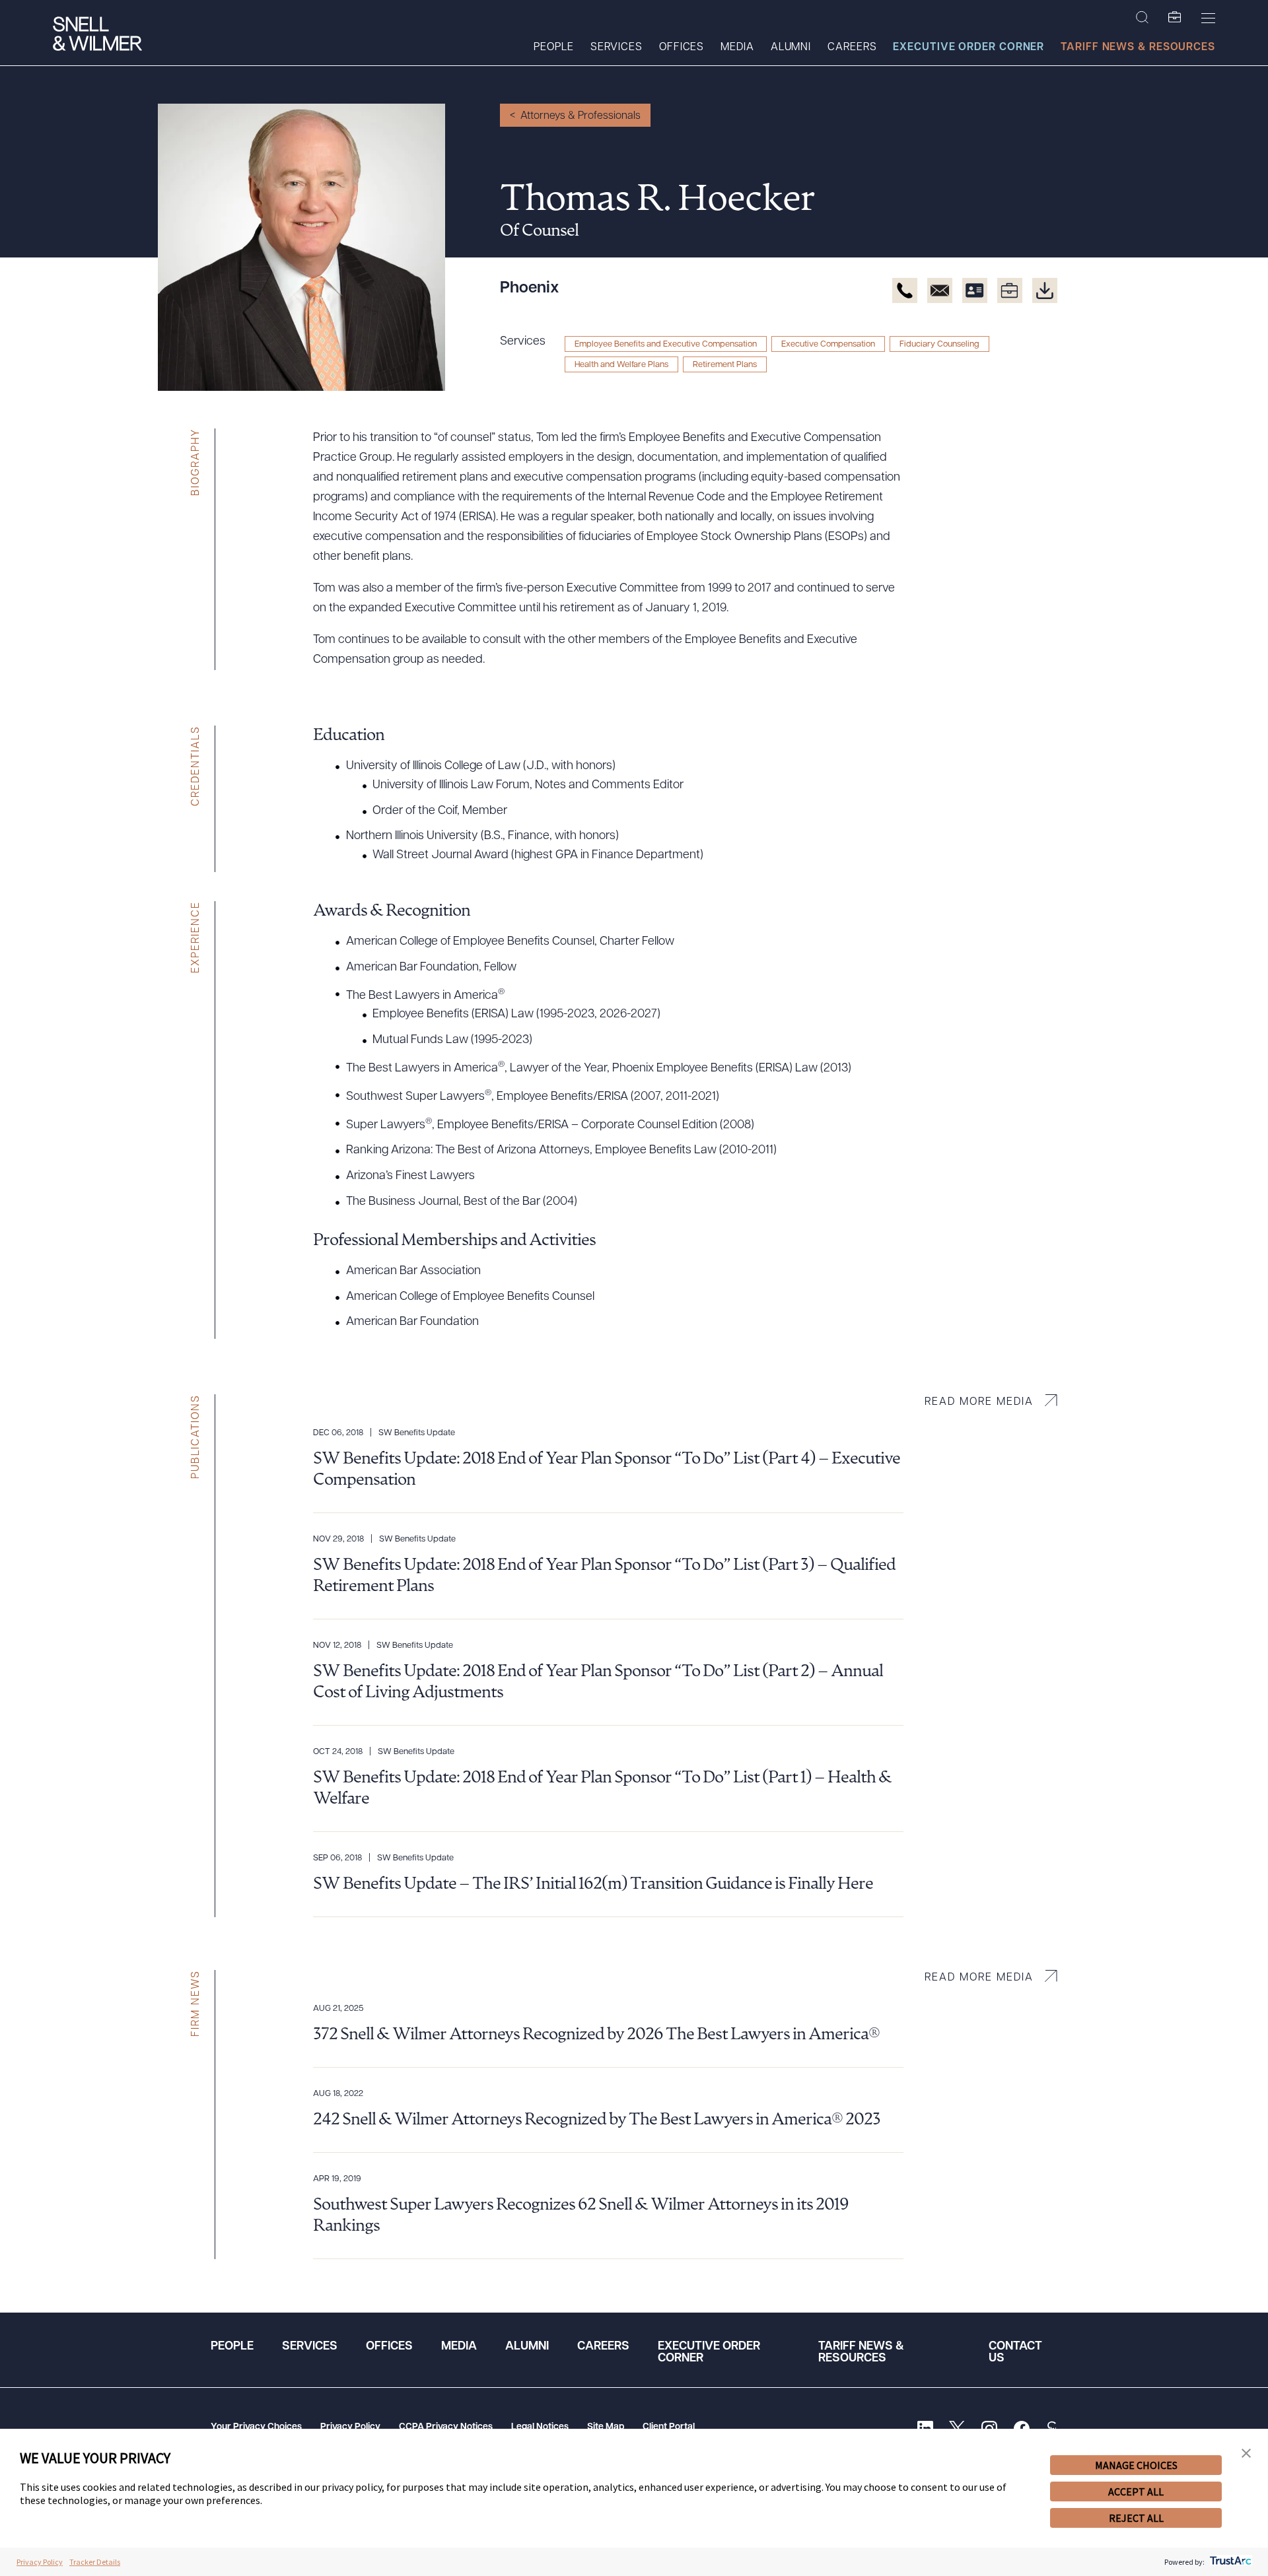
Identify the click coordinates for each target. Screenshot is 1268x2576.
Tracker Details (95, 2562)
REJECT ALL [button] (1136, 2518)
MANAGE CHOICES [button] (1136, 2465)
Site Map (606, 2427)
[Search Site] (1142, 18)
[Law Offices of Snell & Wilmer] (97, 35)
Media (737, 48)
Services (616, 48)
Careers (852, 48)
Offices (682, 48)
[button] (1246, 2454)
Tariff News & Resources (1138, 48)
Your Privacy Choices (256, 2427)
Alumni (791, 48)
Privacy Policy (350, 2427)
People (553, 48)
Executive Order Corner (969, 48)
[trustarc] (1229, 2562)
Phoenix (530, 288)
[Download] (1045, 290)
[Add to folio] (1010, 290)
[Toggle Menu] (1208, 18)
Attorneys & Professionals (581, 116)
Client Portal (669, 2427)
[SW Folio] (1175, 18)
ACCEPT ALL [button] (1136, 2491)
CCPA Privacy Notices (446, 2427)
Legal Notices (540, 2427)
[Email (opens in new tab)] (940, 290)
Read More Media (979, 1402)
